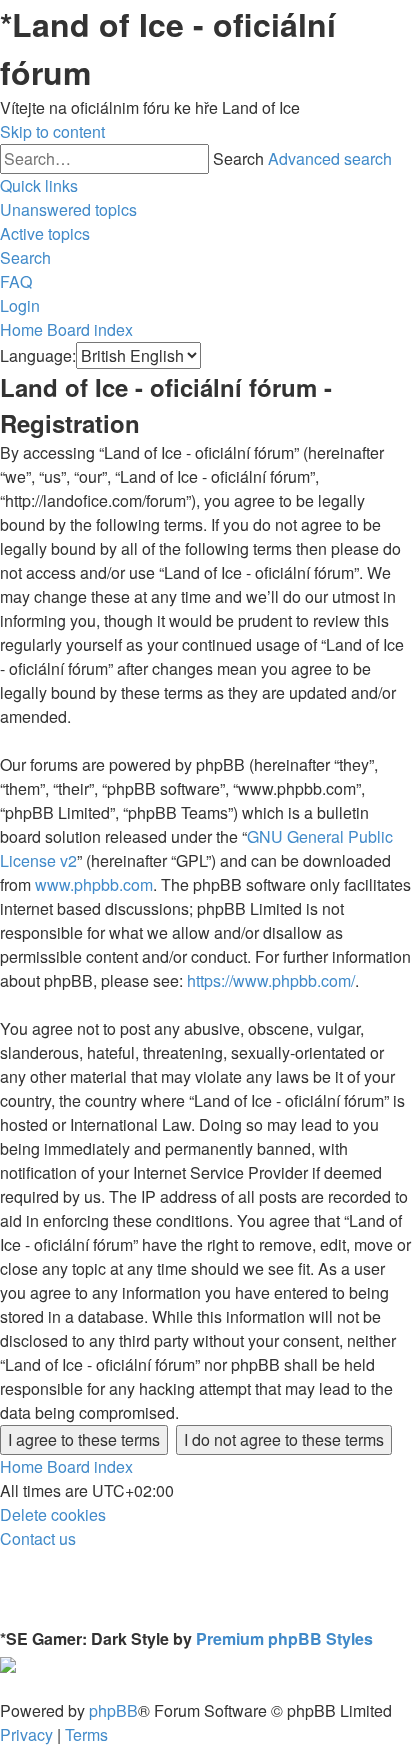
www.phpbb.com (94, 884)
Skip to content (52, 131)
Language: (38, 355)
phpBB (113, 1710)
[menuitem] (68, 209)
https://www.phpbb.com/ (271, 980)
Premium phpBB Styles (284, 1638)
